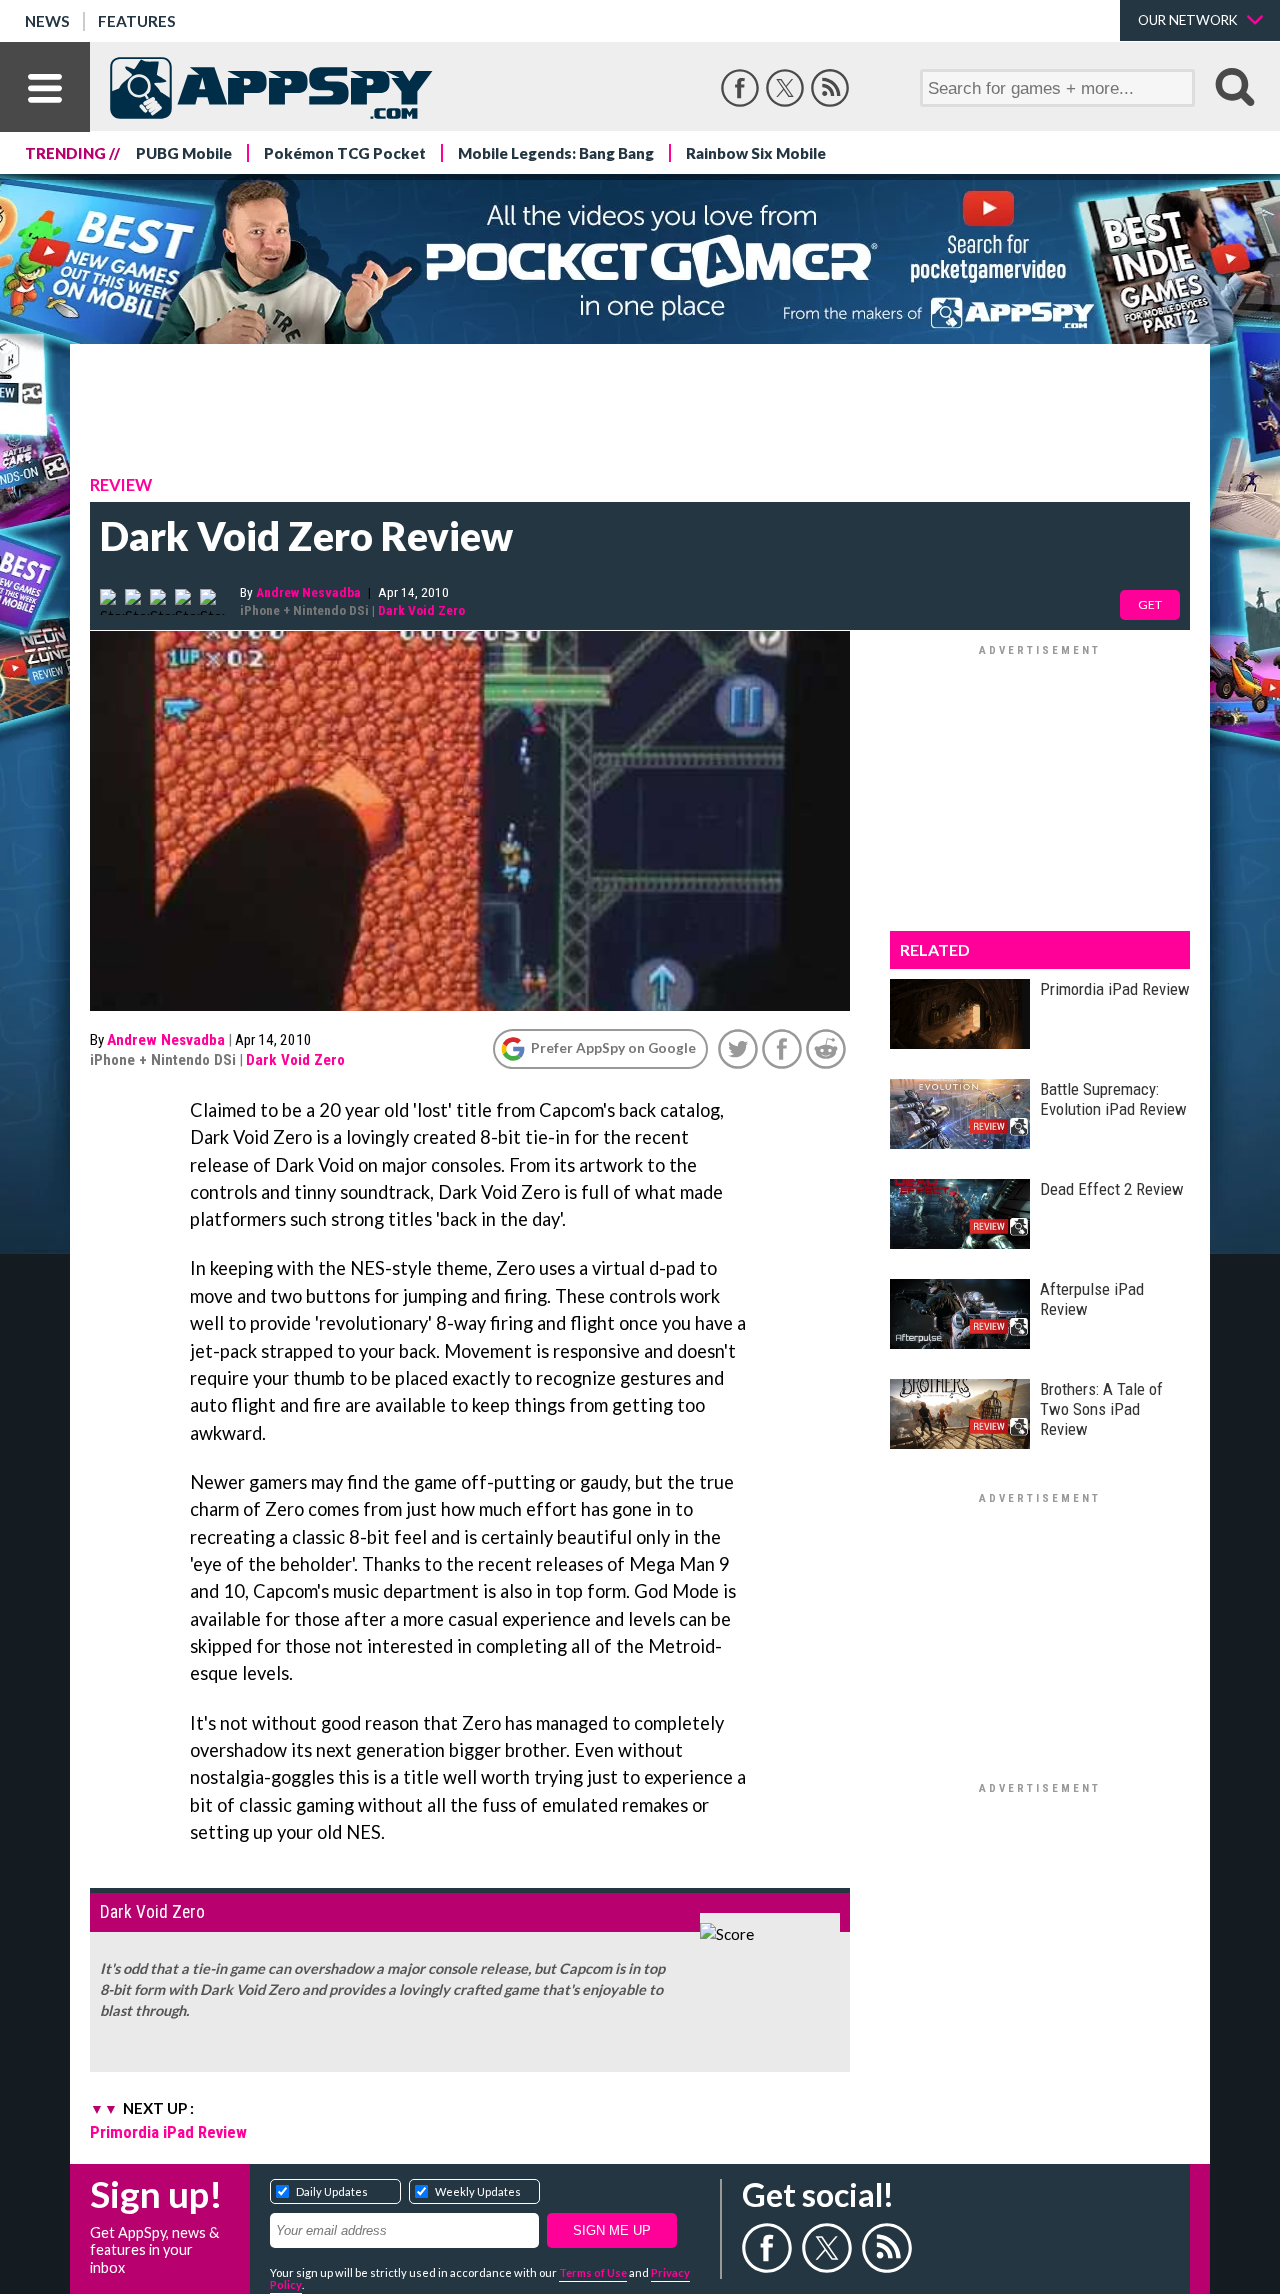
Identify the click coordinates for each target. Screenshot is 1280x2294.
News (47, 21)
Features (137, 21)
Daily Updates (332, 2191)
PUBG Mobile (184, 153)
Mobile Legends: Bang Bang (556, 153)
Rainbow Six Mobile (756, 153)
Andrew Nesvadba (308, 592)
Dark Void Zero (421, 610)
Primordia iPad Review (168, 2132)
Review (121, 485)
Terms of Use (593, 2272)
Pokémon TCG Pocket (345, 153)
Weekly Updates (478, 2191)
